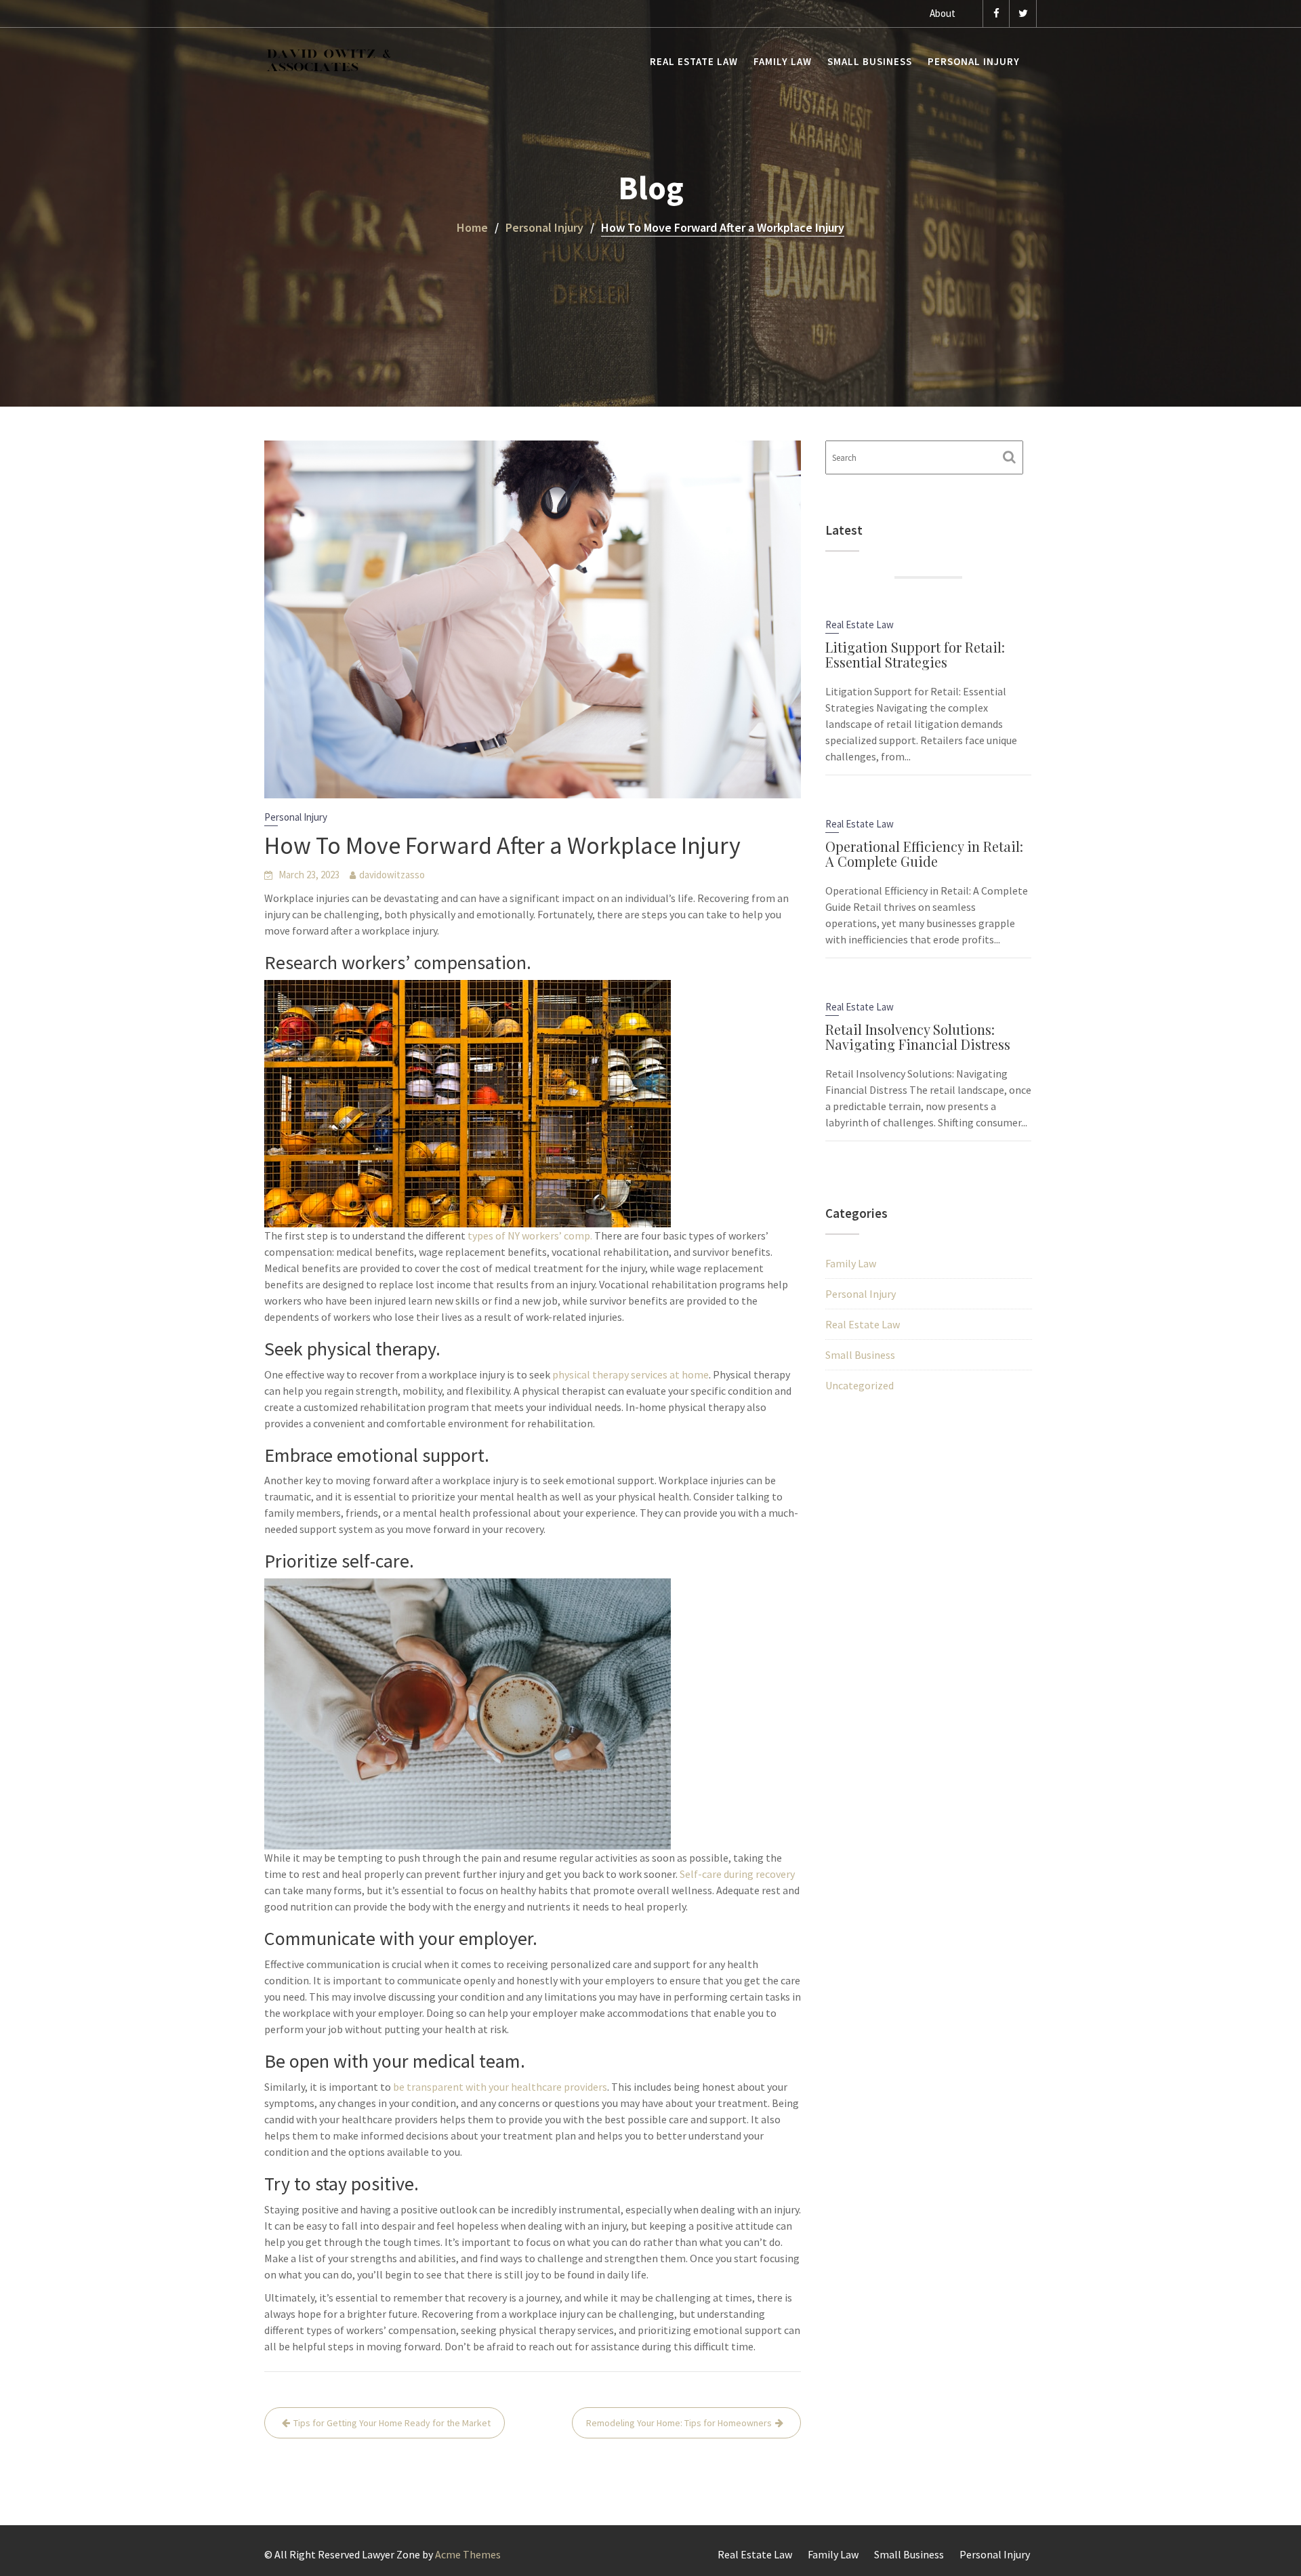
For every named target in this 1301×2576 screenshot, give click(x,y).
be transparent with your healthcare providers (500, 2087)
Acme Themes (468, 2554)
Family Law (783, 61)
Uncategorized (860, 1385)
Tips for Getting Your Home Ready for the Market (392, 2423)
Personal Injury (974, 61)
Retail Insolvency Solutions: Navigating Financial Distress (918, 1037)
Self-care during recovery (737, 1874)
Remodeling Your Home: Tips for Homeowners (679, 2423)
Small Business (870, 61)
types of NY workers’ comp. (530, 1235)
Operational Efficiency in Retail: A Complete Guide (924, 854)
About (943, 13)
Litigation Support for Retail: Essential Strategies (915, 654)
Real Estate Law (694, 61)
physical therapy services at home (631, 1374)
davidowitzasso (392, 875)
